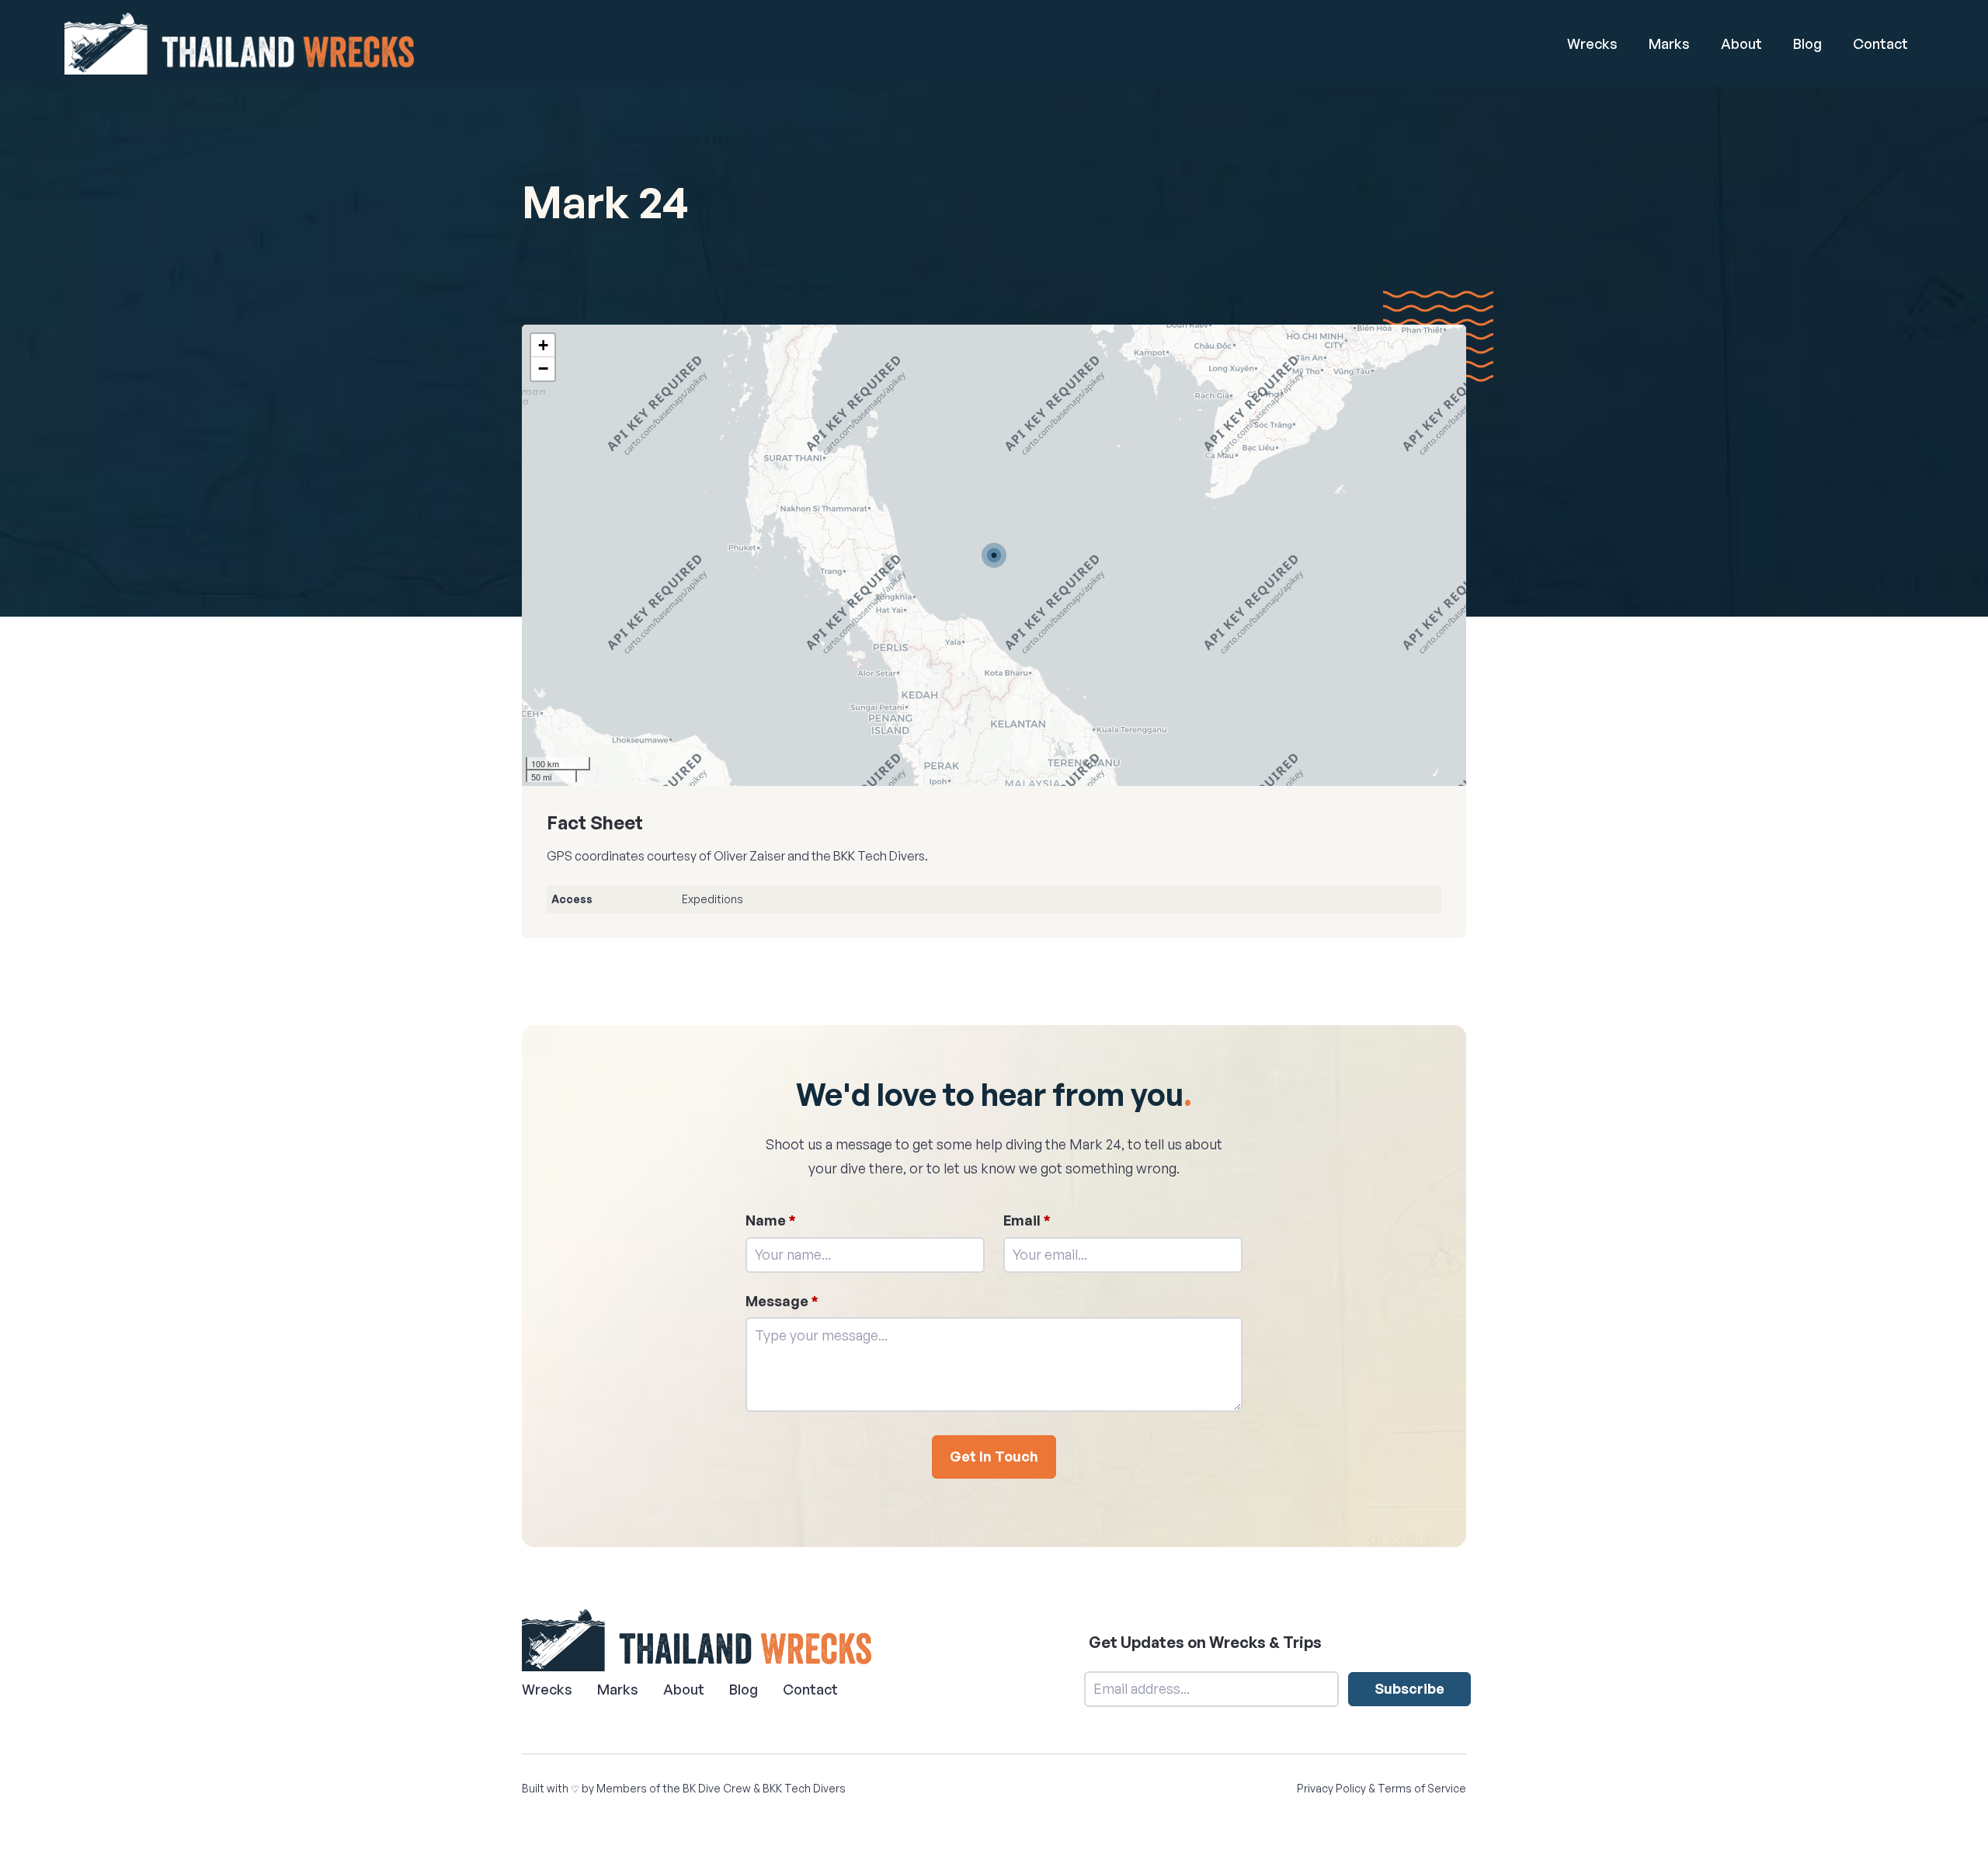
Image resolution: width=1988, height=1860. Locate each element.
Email (1027, 1220)
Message (782, 1301)
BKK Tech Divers (804, 1788)
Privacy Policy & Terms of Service (1382, 1788)
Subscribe (1409, 1688)
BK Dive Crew (717, 1788)
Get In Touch (994, 1456)
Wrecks (1592, 43)
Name (771, 1220)
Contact (1880, 43)
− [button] (543, 369)
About (1741, 43)
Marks (1669, 43)
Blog (1807, 43)
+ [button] (543, 345)
